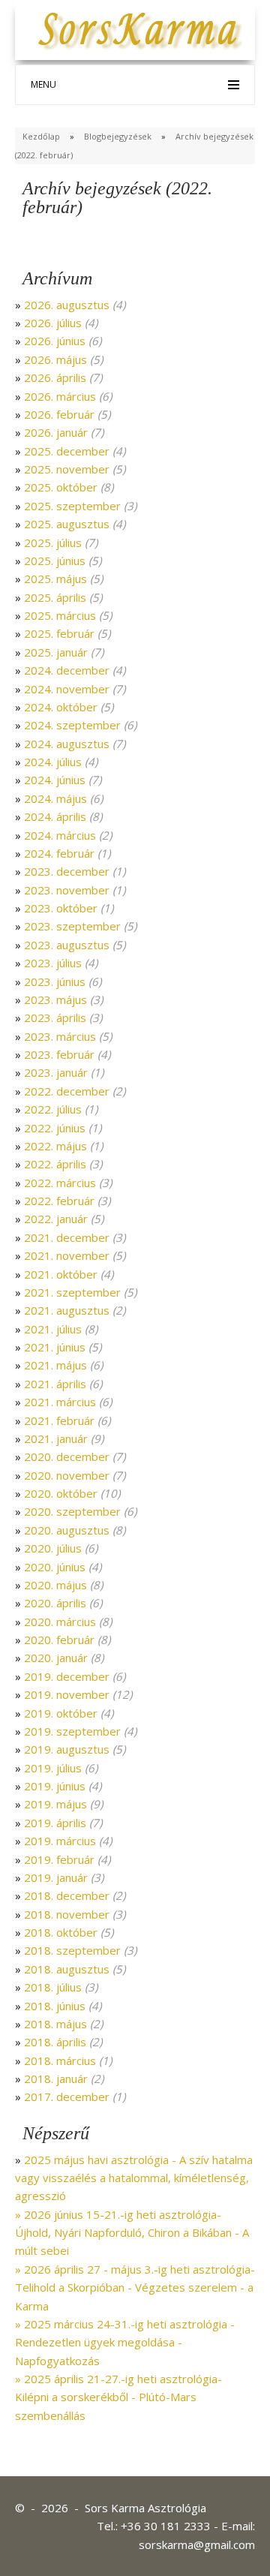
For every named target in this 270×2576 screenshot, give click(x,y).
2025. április (55, 597)
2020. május (55, 1585)
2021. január (56, 1438)
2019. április (55, 1823)
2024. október (61, 707)
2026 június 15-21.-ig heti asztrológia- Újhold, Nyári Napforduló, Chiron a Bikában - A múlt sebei (132, 2233)
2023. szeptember (72, 926)
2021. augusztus (67, 1310)
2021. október (61, 1274)
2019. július (53, 1768)
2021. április (55, 1384)
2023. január (56, 1072)
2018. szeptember (72, 1950)
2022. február (59, 1201)
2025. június (55, 561)
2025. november (67, 469)
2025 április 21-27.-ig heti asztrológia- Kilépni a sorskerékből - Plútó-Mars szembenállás (118, 2397)
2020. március (60, 1622)
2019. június (55, 1786)
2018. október (61, 1932)
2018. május (55, 2024)
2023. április (55, 1017)
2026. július (53, 323)
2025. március (60, 615)
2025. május (55, 579)
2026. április (55, 377)
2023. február (59, 1054)
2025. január (56, 652)
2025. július (53, 543)
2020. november (67, 1475)
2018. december (67, 1895)
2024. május (55, 798)
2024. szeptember (72, 725)
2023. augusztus (67, 945)
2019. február (59, 1859)
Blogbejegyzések (118, 136)
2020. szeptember (72, 1511)
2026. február (59, 414)
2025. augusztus (67, 524)
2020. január (56, 1658)
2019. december (67, 1676)
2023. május (55, 999)
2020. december (67, 1456)
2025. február (59, 633)
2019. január (56, 1877)
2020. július (53, 1548)
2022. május (55, 1146)
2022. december (67, 1091)
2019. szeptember (72, 1731)
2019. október (61, 1713)
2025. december (67, 451)
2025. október (61, 487)
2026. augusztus (67, 305)
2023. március (60, 1036)
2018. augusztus (67, 1969)
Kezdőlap (41, 136)
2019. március (60, 1841)
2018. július (53, 1987)
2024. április (55, 816)
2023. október (61, 908)
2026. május (55, 359)
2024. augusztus (67, 744)
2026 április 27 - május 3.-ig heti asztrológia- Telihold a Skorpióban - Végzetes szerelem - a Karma (135, 2287)
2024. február (59, 853)
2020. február (59, 1640)
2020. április (55, 1603)
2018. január (56, 2079)
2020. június (55, 1567)
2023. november (67, 890)
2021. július (53, 1329)
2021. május (55, 1365)
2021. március (60, 1402)
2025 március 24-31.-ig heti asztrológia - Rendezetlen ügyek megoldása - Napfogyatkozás (125, 2342)
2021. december (67, 1237)
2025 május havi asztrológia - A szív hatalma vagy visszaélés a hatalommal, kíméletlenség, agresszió (134, 2178)
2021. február (59, 1420)
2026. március (60, 396)
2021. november (67, 1255)
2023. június (55, 981)
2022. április (55, 1164)
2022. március (60, 1183)
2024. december (67, 670)
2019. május (55, 1804)
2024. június (55, 780)
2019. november (67, 1694)
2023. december (67, 871)
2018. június (55, 2006)
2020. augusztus (67, 1530)
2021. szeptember (72, 1292)
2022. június (55, 1128)
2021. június (55, 1347)
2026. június (55, 341)
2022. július (53, 1109)
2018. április (55, 2042)
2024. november (67, 689)
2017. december (67, 2097)
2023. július (53, 963)
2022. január (56, 1219)
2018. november (67, 1914)
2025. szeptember (72, 506)
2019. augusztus (67, 1749)
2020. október (61, 1493)
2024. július (53, 762)
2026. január (56, 432)
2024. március (60, 835)
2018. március (60, 2060)
